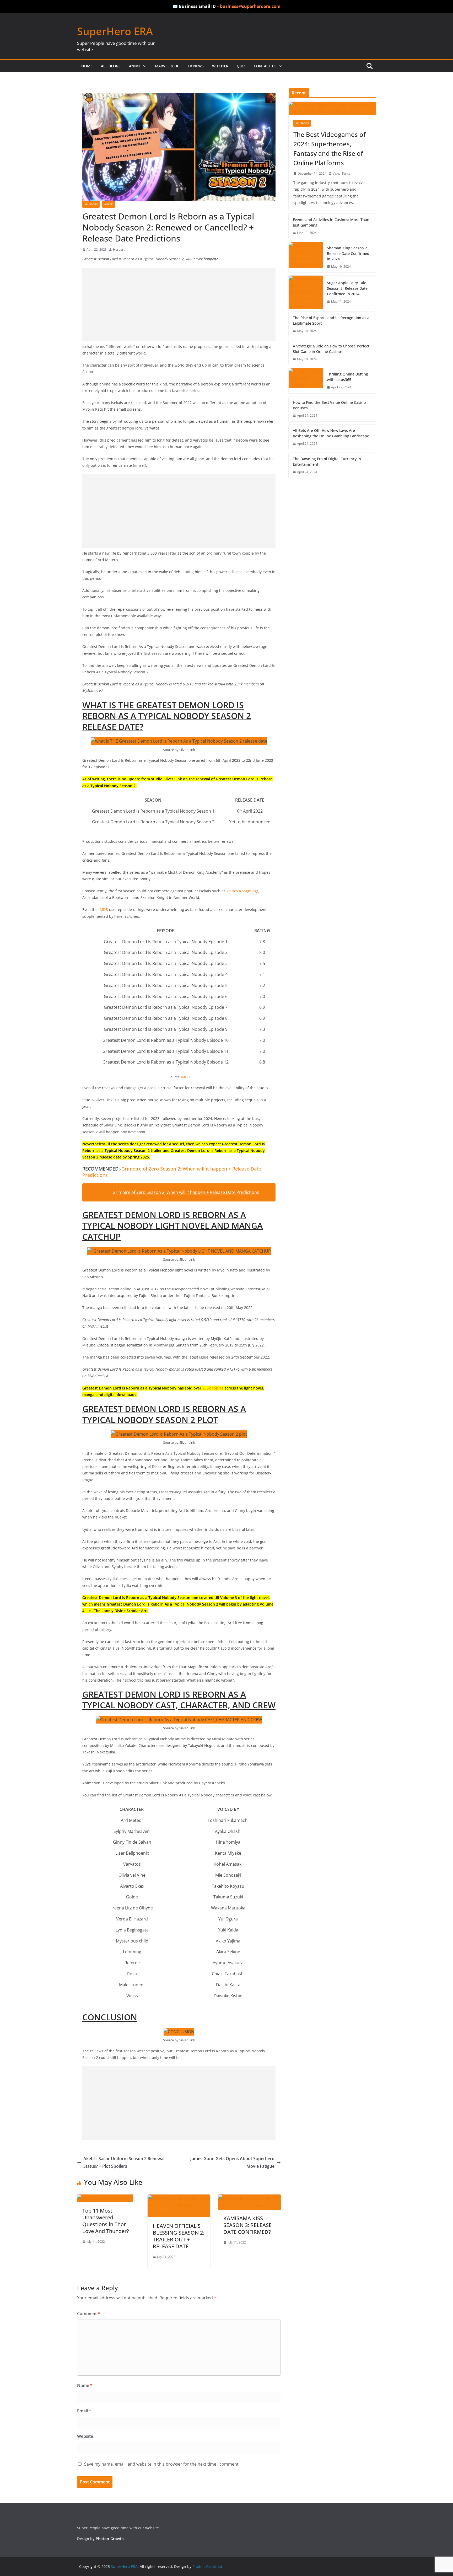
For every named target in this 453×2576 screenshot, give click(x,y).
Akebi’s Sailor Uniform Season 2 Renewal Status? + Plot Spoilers (124, 2162)
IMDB (104, 909)
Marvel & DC (167, 66)
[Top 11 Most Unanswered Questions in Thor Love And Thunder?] (105, 2198)
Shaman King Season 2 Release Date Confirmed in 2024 (348, 253)
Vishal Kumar (342, 173)
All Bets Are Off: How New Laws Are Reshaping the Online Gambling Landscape (331, 433)
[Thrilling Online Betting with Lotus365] (306, 381)
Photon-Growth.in (208, 2566)
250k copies (213, 1388)
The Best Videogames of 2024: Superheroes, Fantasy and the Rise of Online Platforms (329, 149)
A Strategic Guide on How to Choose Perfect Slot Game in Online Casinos (331, 349)
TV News (196, 66)
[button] (144, 66)
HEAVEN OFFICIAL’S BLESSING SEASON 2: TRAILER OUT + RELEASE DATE (179, 2236)
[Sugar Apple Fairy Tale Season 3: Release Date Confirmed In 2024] (306, 292)
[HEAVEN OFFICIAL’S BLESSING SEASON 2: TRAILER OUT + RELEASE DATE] (179, 2198)
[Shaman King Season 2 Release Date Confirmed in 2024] (306, 257)
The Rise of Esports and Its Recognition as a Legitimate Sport (331, 320)
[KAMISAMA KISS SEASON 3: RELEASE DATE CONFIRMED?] (249, 2198)
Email (84, 2411)
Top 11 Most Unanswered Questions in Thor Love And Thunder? (106, 2221)
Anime (135, 66)
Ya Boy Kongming (242, 891)
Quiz (241, 66)
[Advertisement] (179, 304)
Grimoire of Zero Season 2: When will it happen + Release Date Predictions (172, 1172)
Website (85, 2436)
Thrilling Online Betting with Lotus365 (347, 377)
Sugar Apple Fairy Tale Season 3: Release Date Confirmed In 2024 (347, 288)
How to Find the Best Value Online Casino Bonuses (329, 405)
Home (87, 66)
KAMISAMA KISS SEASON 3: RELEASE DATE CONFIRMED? (247, 2225)
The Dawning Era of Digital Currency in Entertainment (327, 461)
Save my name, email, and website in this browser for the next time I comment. (162, 2464)
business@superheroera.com (250, 6)
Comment (89, 2314)
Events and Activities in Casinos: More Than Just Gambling (331, 222)
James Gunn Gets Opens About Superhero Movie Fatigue (232, 2162)
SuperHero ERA (115, 31)
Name (85, 2385)
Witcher (220, 66)
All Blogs (111, 66)
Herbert (119, 249)
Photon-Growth (110, 2539)
